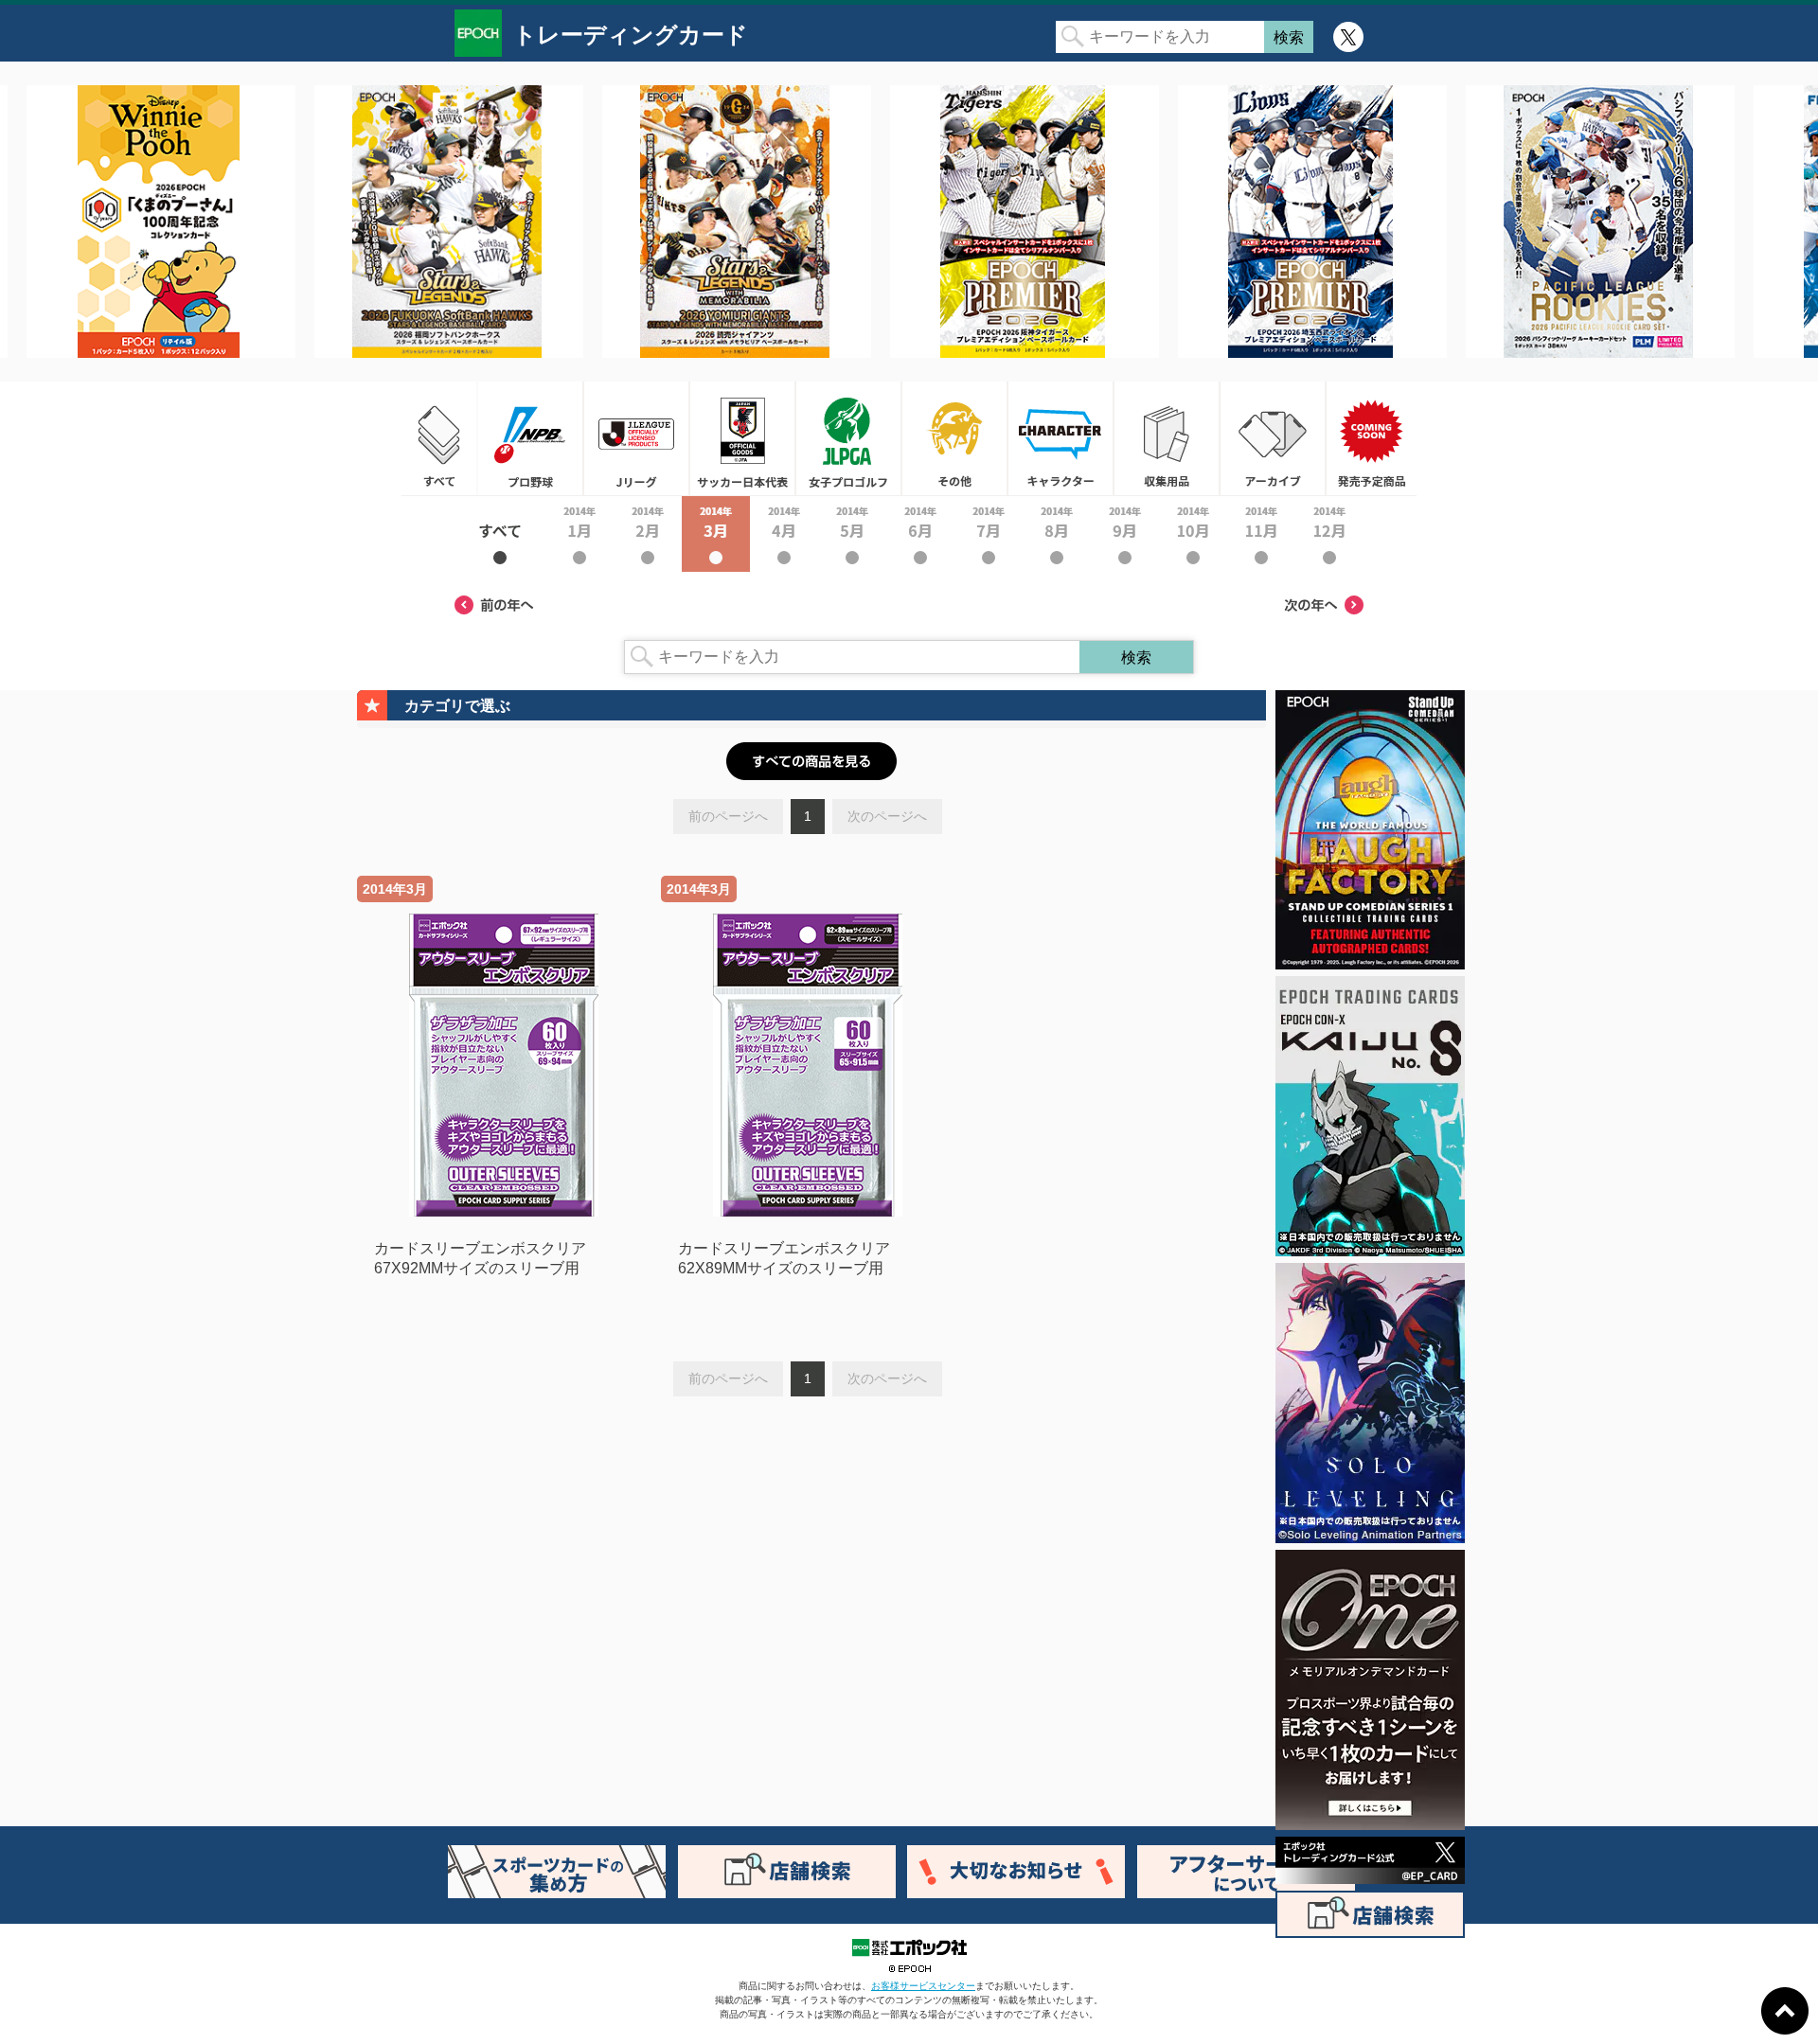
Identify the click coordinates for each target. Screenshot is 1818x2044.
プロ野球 (530, 438)
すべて (439, 438)
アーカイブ (1273, 438)
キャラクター (1060, 438)
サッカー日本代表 (742, 438)
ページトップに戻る (1785, 2011)
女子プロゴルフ (848, 438)
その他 (954, 438)
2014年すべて (500, 534)
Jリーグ (636, 438)
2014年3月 (716, 534)
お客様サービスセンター (923, 1986)
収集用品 (1167, 438)
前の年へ (494, 605)
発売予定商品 (1371, 438)
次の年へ (1324, 605)
